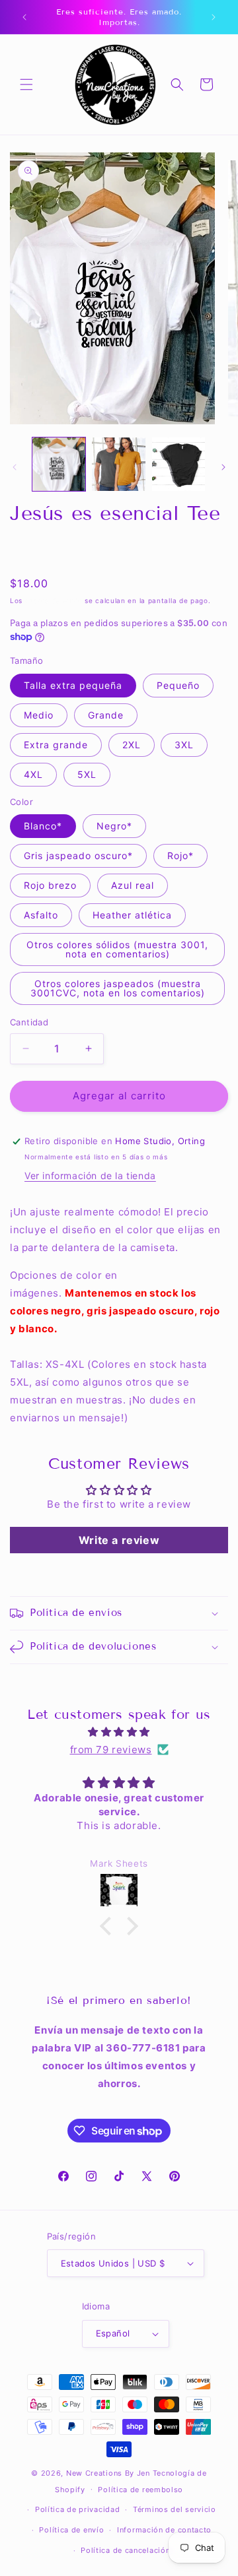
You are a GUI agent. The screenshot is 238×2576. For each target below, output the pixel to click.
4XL (33, 774)
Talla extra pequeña (73, 685)
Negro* (114, 826)
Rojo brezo (50, 885)
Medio (39, 715)
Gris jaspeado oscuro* (78, 855)
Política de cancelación (125, 2550)
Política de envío (71, 2530)
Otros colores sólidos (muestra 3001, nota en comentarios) (117, 949)
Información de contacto (164, 2530)
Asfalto (41, 915)
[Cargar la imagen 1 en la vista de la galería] (59, 464)
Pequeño (178, 685)
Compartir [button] (46, 551)
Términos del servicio (175, 2509)
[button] (26, 84)
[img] (119, 1732)
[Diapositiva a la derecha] (223, 467)
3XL (184, 745)
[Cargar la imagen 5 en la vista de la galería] (178, 464)
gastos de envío (54, 600)
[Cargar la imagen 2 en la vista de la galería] (118, 464)
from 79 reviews (111, 1750)
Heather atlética (132, 915)
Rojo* (180, 855)
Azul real (133, 885)
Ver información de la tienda (90, 1175)
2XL (132, 745)
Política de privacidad (77, 2509)
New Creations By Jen (108, 2473)
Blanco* (43, 826)
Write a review (119, 1540)
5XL (87, 774)
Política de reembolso (140, 2490)
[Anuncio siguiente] (214, 17)
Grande (106, 715)
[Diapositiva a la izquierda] (15, 467)
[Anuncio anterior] (24, 17)
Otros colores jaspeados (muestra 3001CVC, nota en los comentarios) (118, 988)
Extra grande (56, 745)
